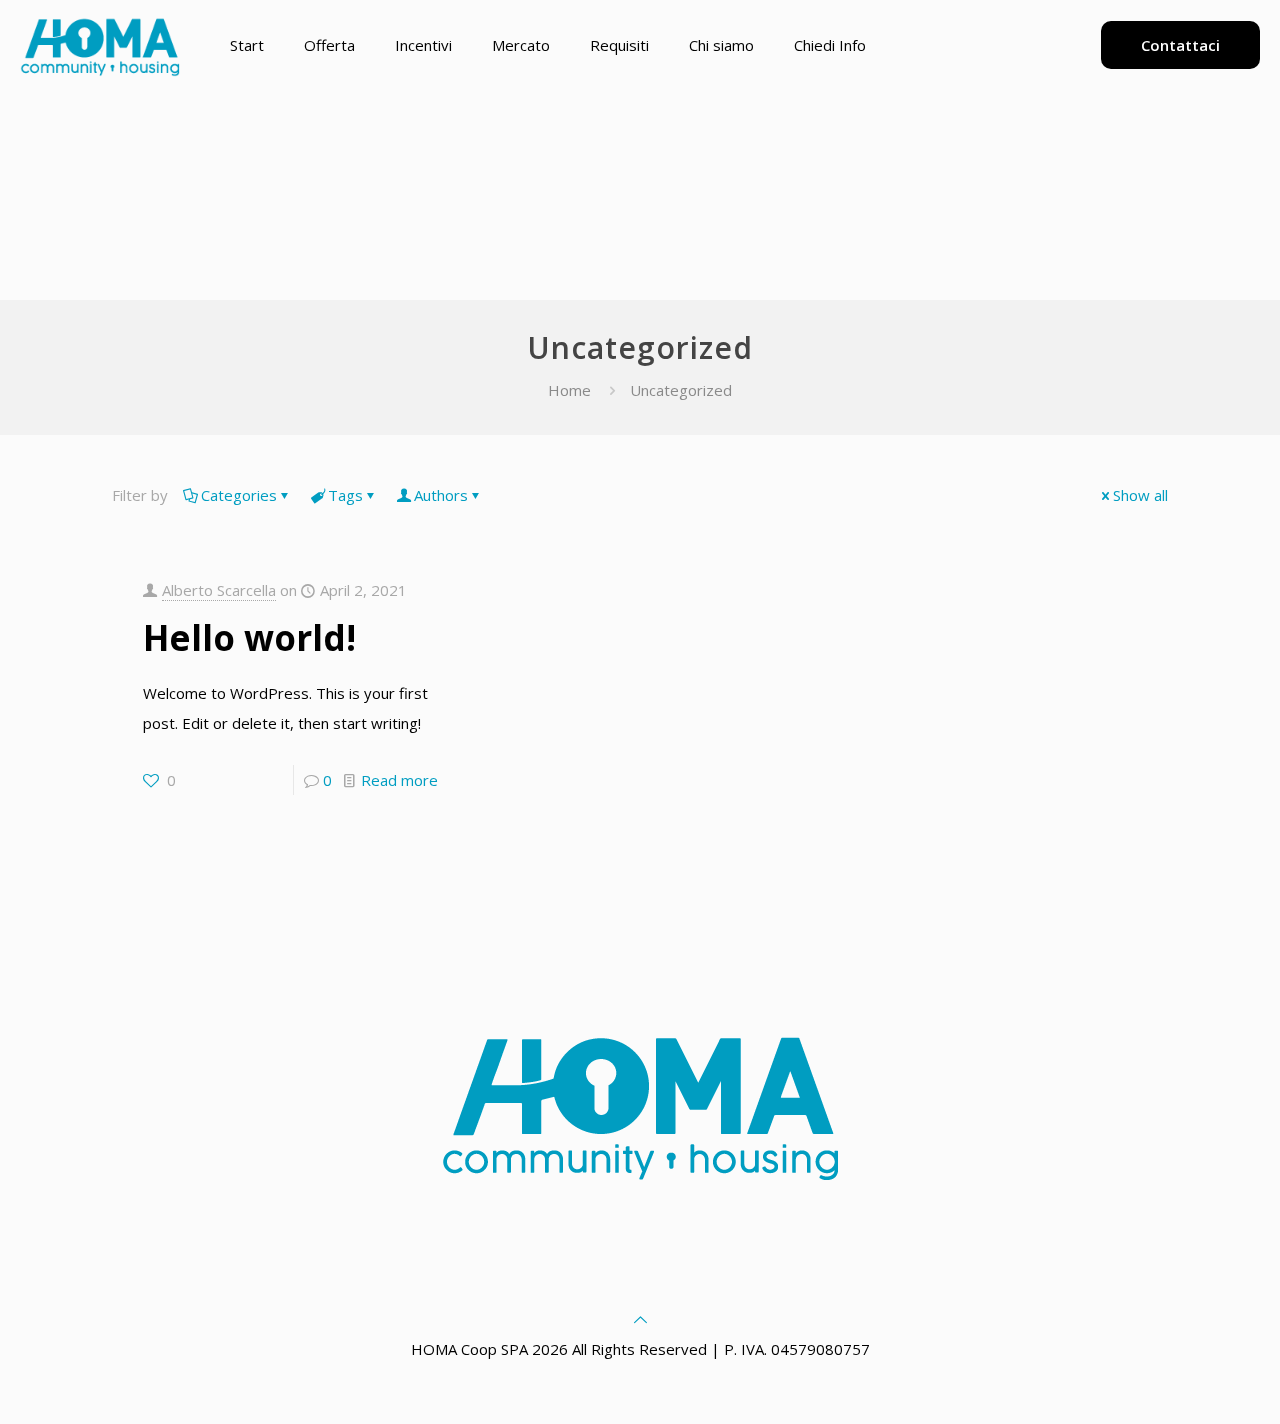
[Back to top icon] (640, 1319)
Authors (441, 495)
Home (569, 390)
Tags (345, 495)
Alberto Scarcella (219, 590)
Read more (399, 780)
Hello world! (249, 637)
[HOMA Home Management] (100, 45)
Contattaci (1180, 45)
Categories (239, 495)
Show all (1140, 495)
